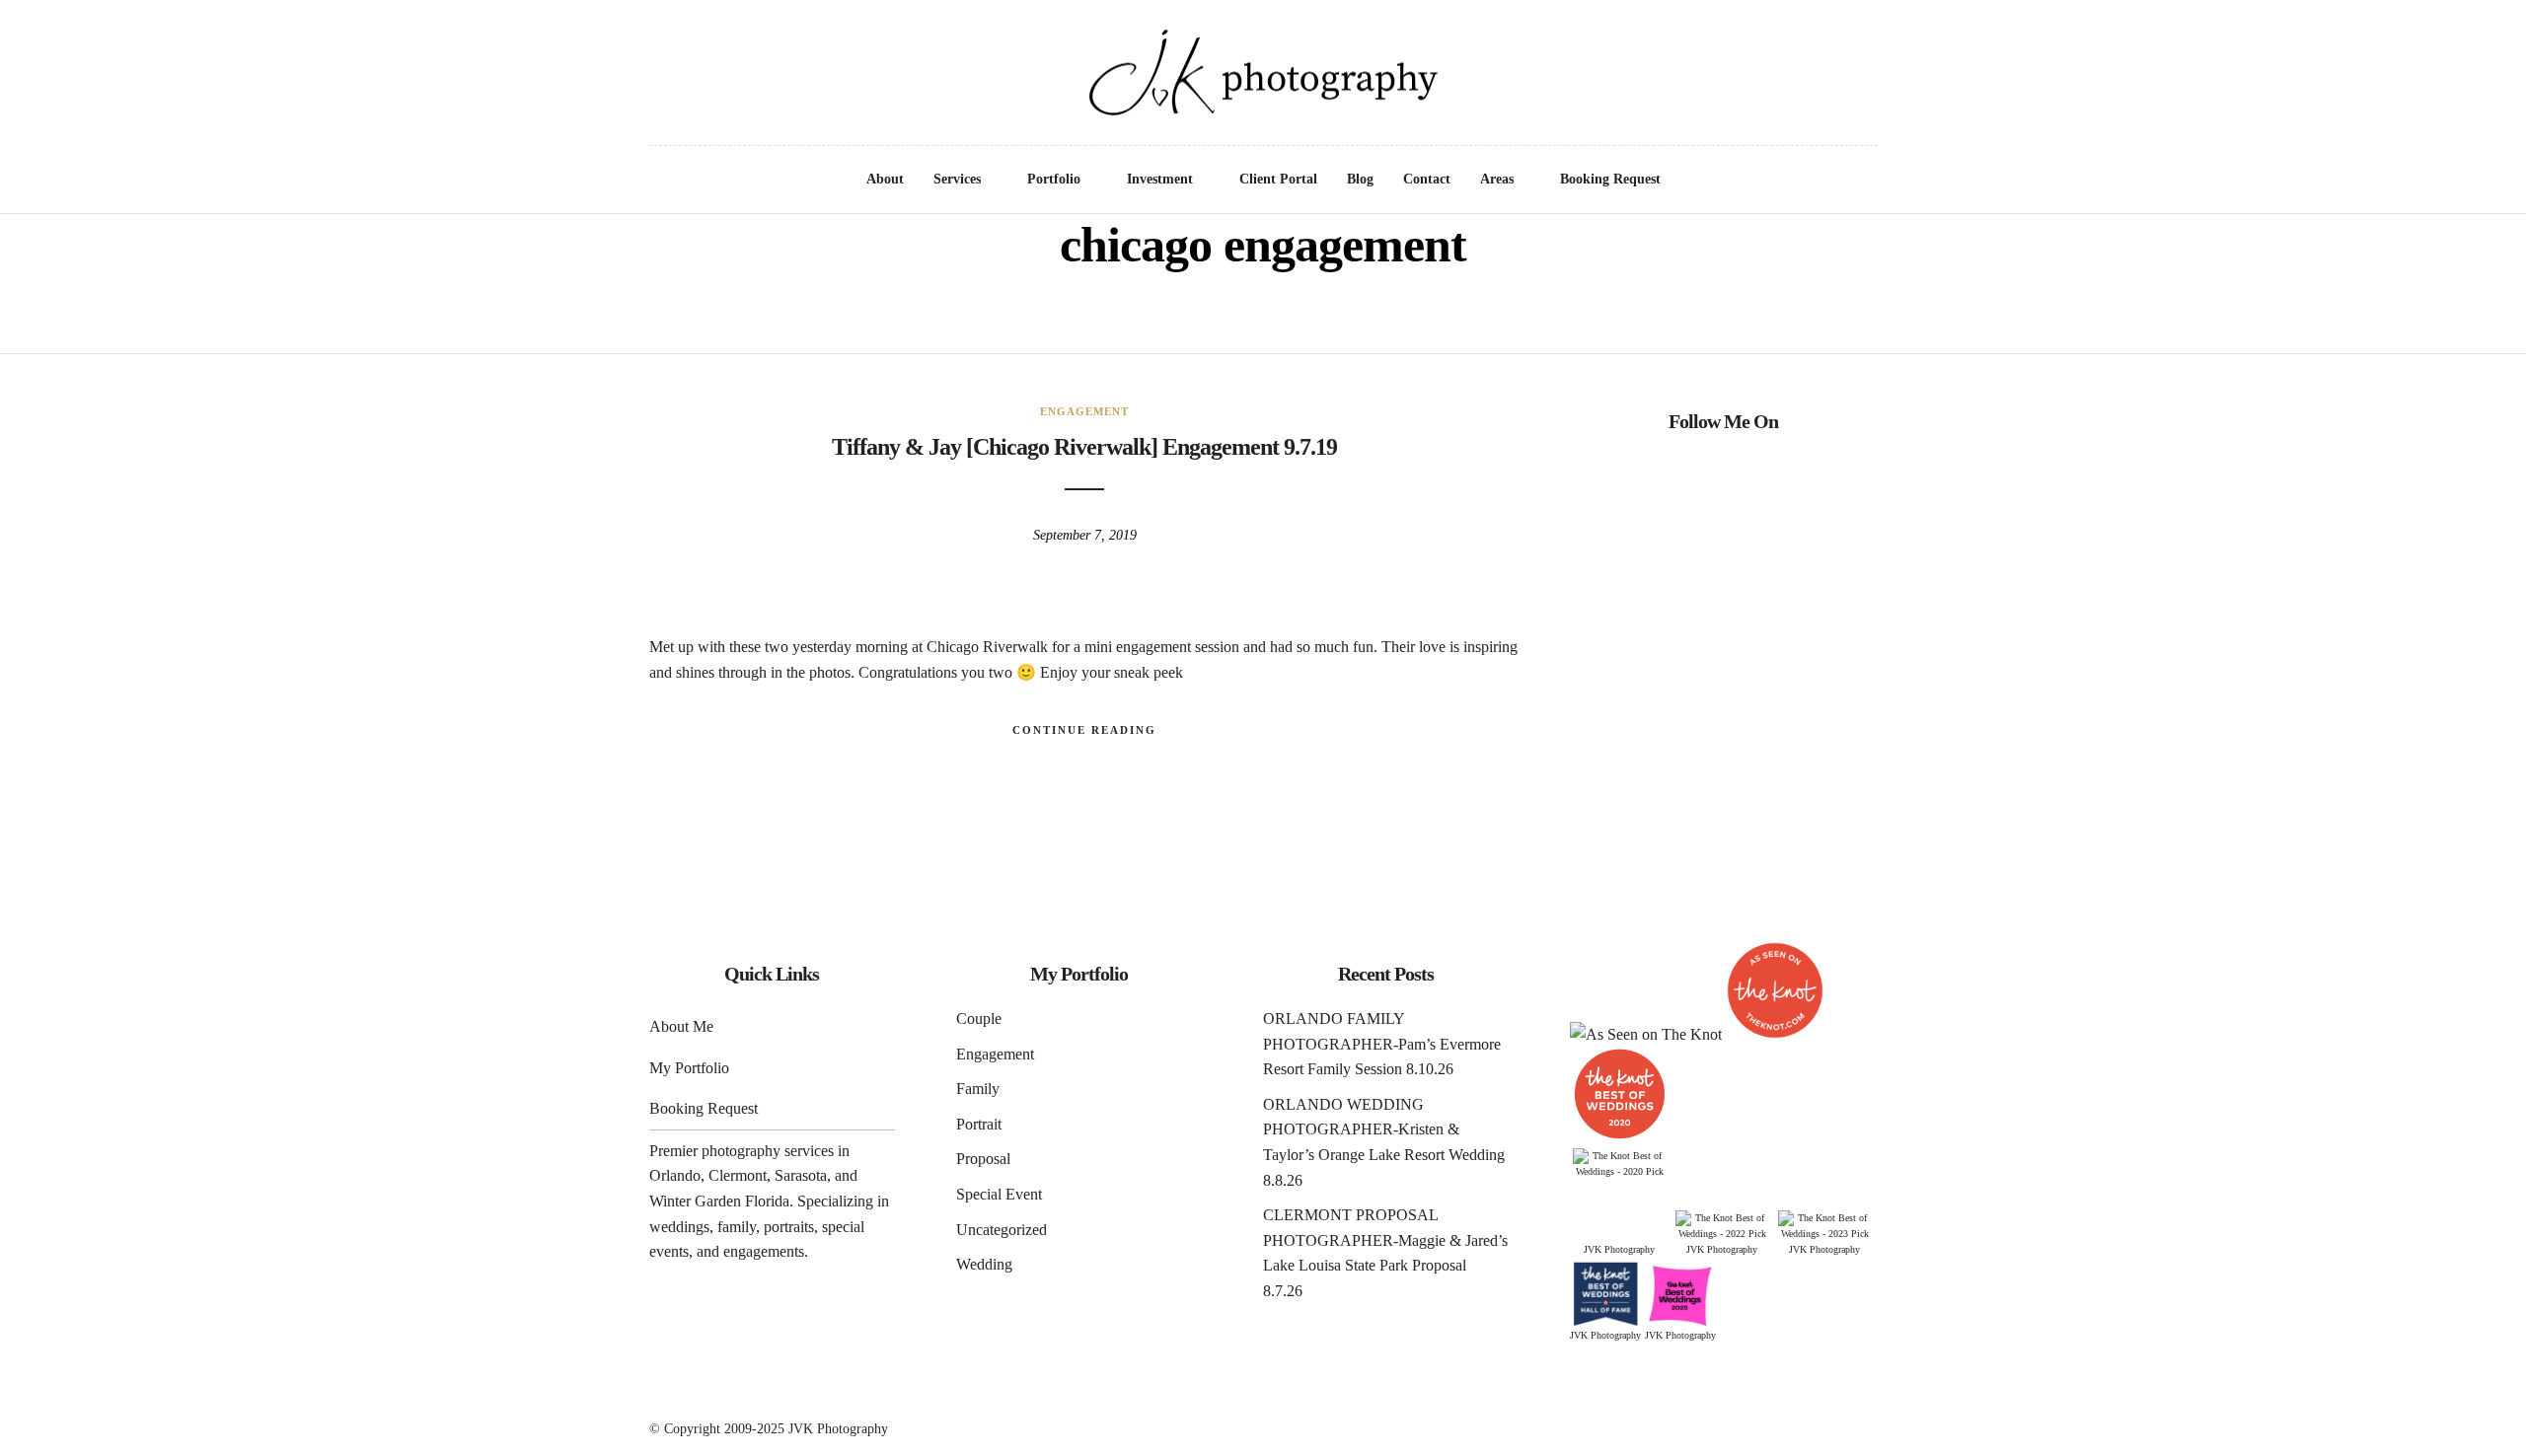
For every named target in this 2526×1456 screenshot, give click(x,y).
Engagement (1084, 411)
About (885, 179)
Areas (1497, 179)
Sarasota (801, 1175)
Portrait (979, 1124)
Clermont (738, 1175)
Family (978, 1089)
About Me (681, 1026)
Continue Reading (1084, 730)
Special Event (999, 1194)
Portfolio (1054, 179)
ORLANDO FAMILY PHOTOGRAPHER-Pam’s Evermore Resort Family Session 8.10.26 (1382, 1044)
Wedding (984, 1264)
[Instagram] (97, 40)
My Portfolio (689, 1068)
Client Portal (1278, 179)
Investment (1160, 179)
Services (957, 179)
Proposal (983, 1159)
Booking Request (1610, 179)
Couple (979, 1019)
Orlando (675, 1175)
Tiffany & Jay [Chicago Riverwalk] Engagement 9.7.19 (1084, 447)
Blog (1360, 179)
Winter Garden (695, 1201)
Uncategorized (1002, 1230)
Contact (1427, 179)
